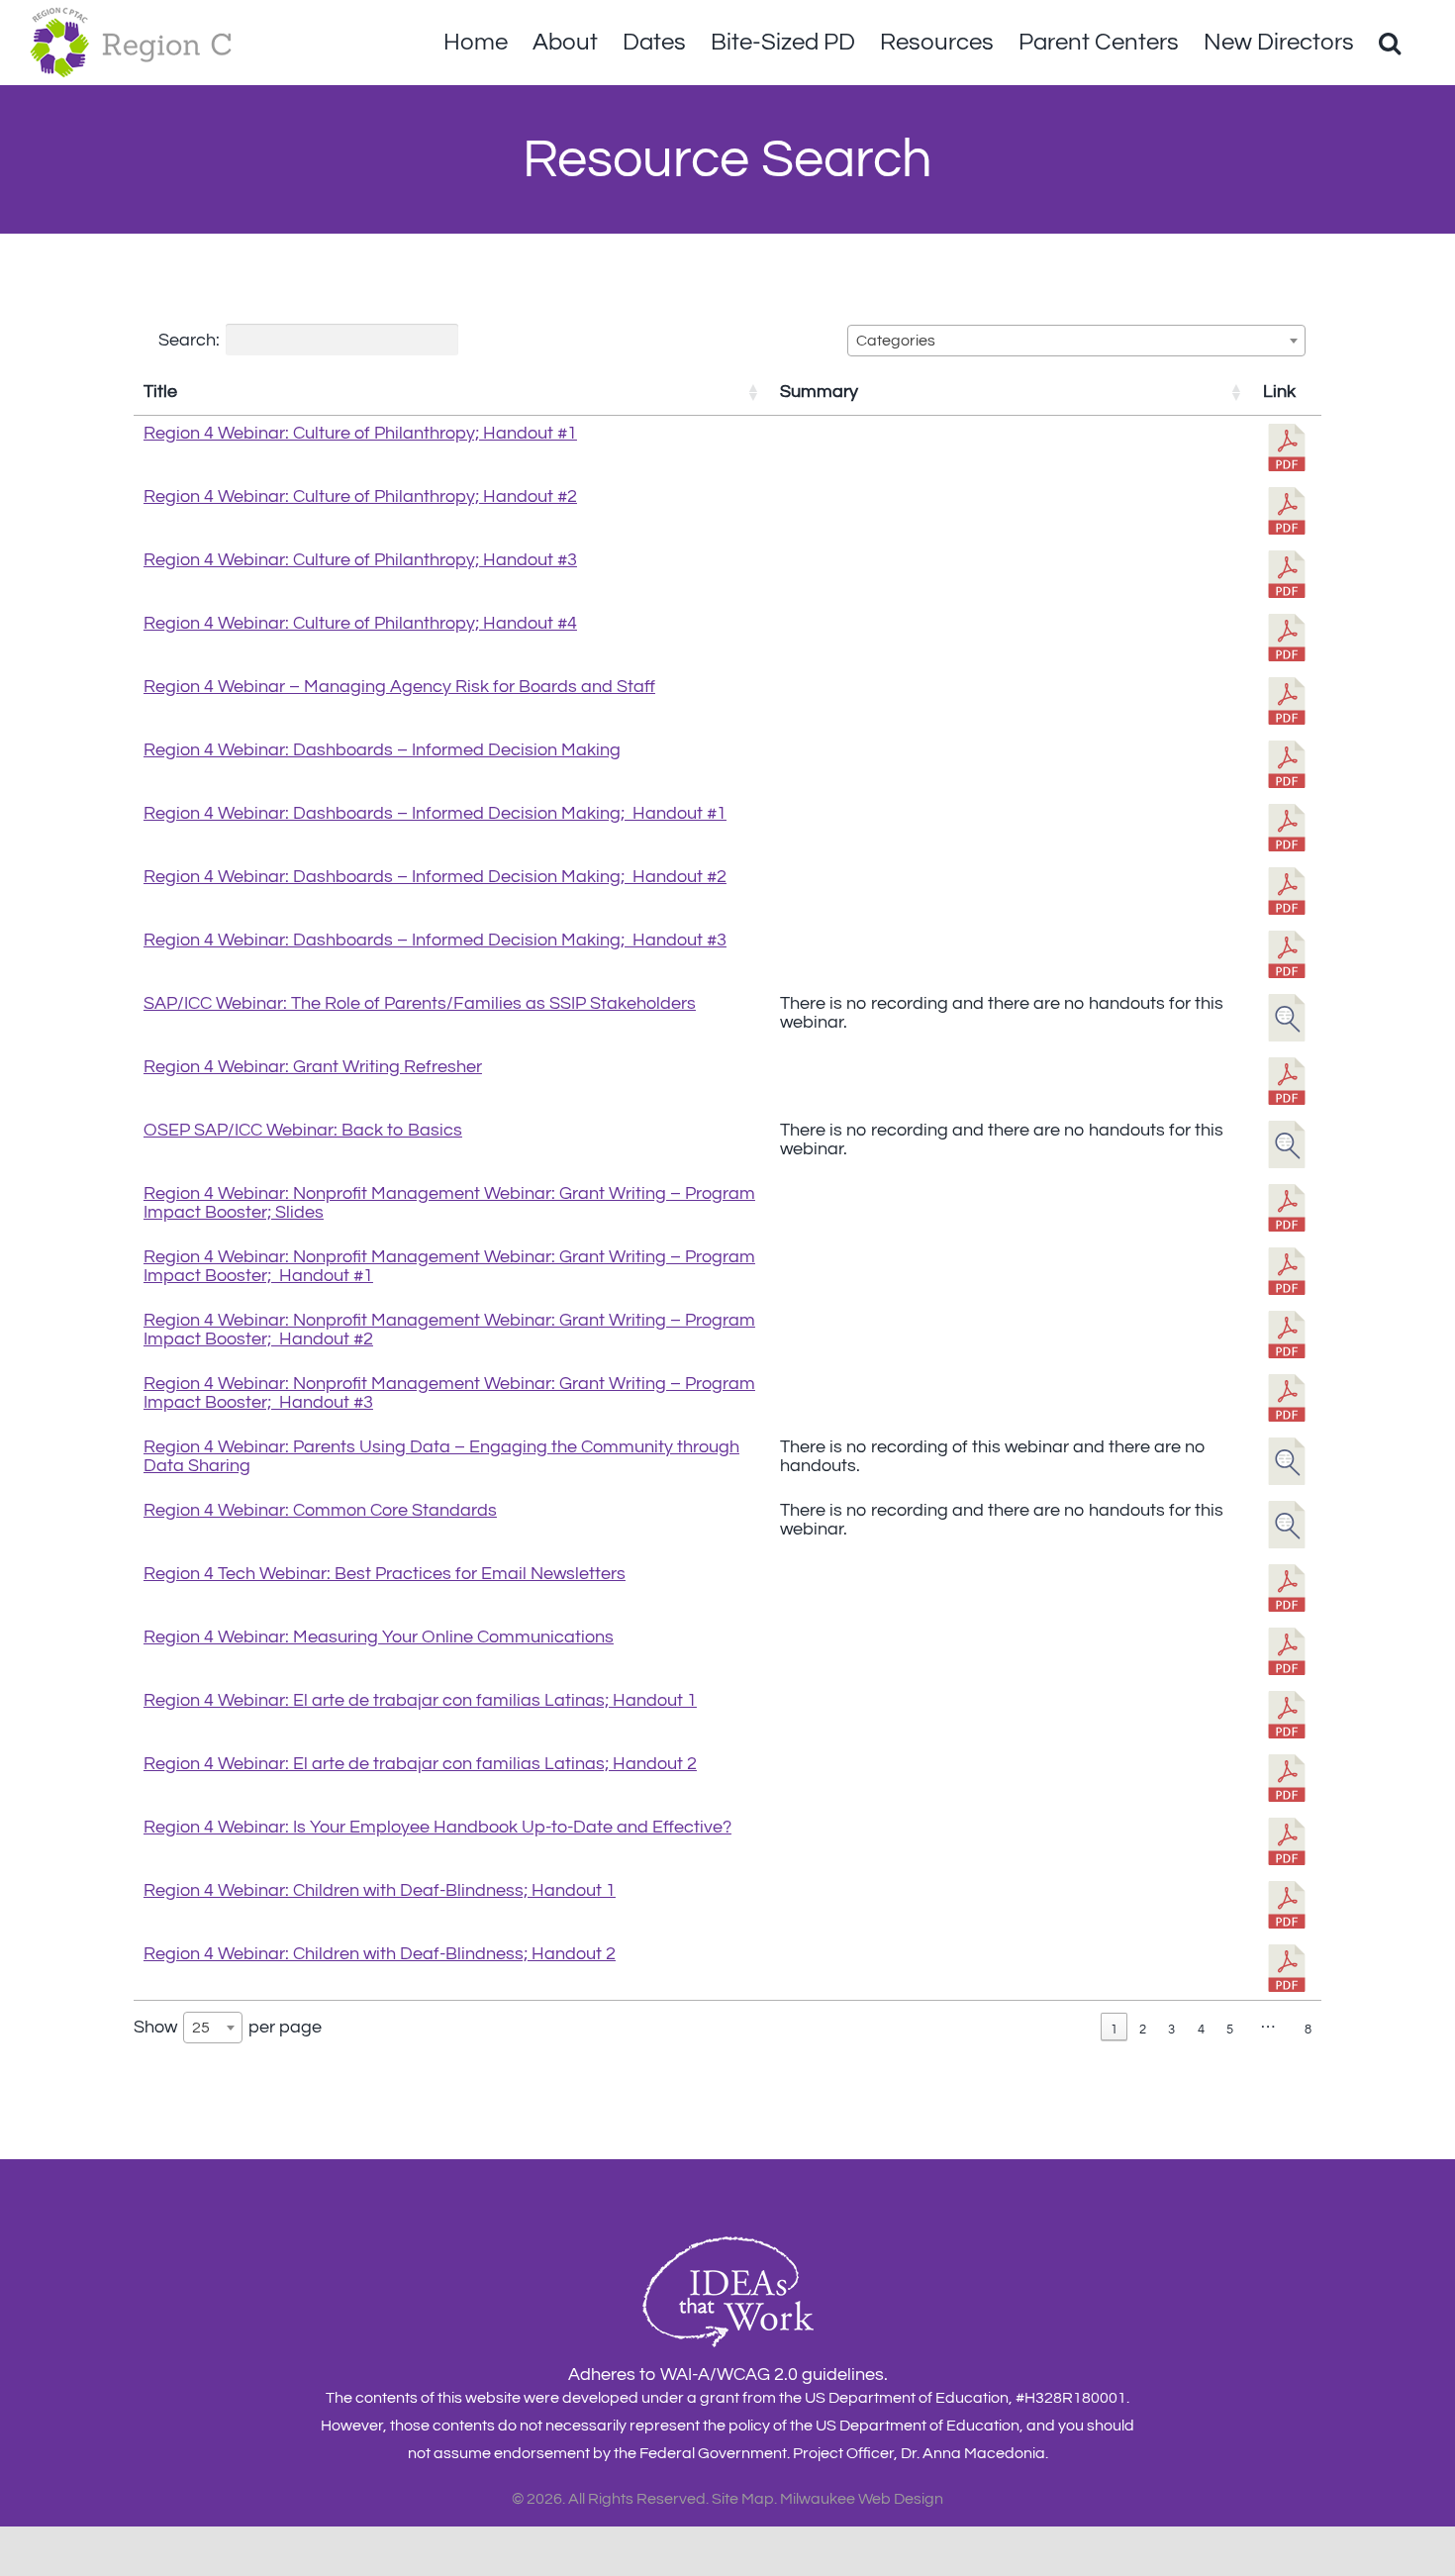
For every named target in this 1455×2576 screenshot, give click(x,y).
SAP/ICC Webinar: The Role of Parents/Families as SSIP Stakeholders (420, 1003)
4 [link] (1201, 2030)
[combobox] (1076, 341)
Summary (819, 392)
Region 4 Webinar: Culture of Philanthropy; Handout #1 (360, 433)
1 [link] (1114, 2030)
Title (160, 392)
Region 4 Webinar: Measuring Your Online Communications (379, 1637)
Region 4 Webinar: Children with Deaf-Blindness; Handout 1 (380, 1890)
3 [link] (1171, 2030)
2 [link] (1143, 2030)
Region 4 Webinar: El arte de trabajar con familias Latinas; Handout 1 (420, 1700)
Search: (189, 339)
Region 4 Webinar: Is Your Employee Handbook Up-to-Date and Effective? (437, 1827)
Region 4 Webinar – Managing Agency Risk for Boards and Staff (399, 687)
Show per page (228, 2026)
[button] (1390, 43)
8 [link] (1308, 2030)
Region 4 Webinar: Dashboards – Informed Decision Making (382, 750)
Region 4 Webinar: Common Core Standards (320, 1510)
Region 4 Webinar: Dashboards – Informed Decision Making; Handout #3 (435, 940)
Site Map (743, 2499)
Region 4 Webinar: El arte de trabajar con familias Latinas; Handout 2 (420, 1764)
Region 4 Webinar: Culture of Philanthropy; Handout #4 (360, 623)
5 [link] (1230, 2030)
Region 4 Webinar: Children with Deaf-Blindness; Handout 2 (380, 1954)
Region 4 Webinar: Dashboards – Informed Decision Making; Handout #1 (435, 813)
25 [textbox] (201, 2028)
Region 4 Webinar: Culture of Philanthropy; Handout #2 (360, 496)
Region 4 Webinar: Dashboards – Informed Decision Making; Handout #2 (435, 877)
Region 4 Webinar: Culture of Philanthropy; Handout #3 (360, 560)
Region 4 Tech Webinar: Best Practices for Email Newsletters (385, 1574)
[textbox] (902, 341)
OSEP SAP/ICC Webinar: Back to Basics (303, 1130)
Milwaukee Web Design (862, 2499)
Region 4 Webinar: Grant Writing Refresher (313, 1067)
